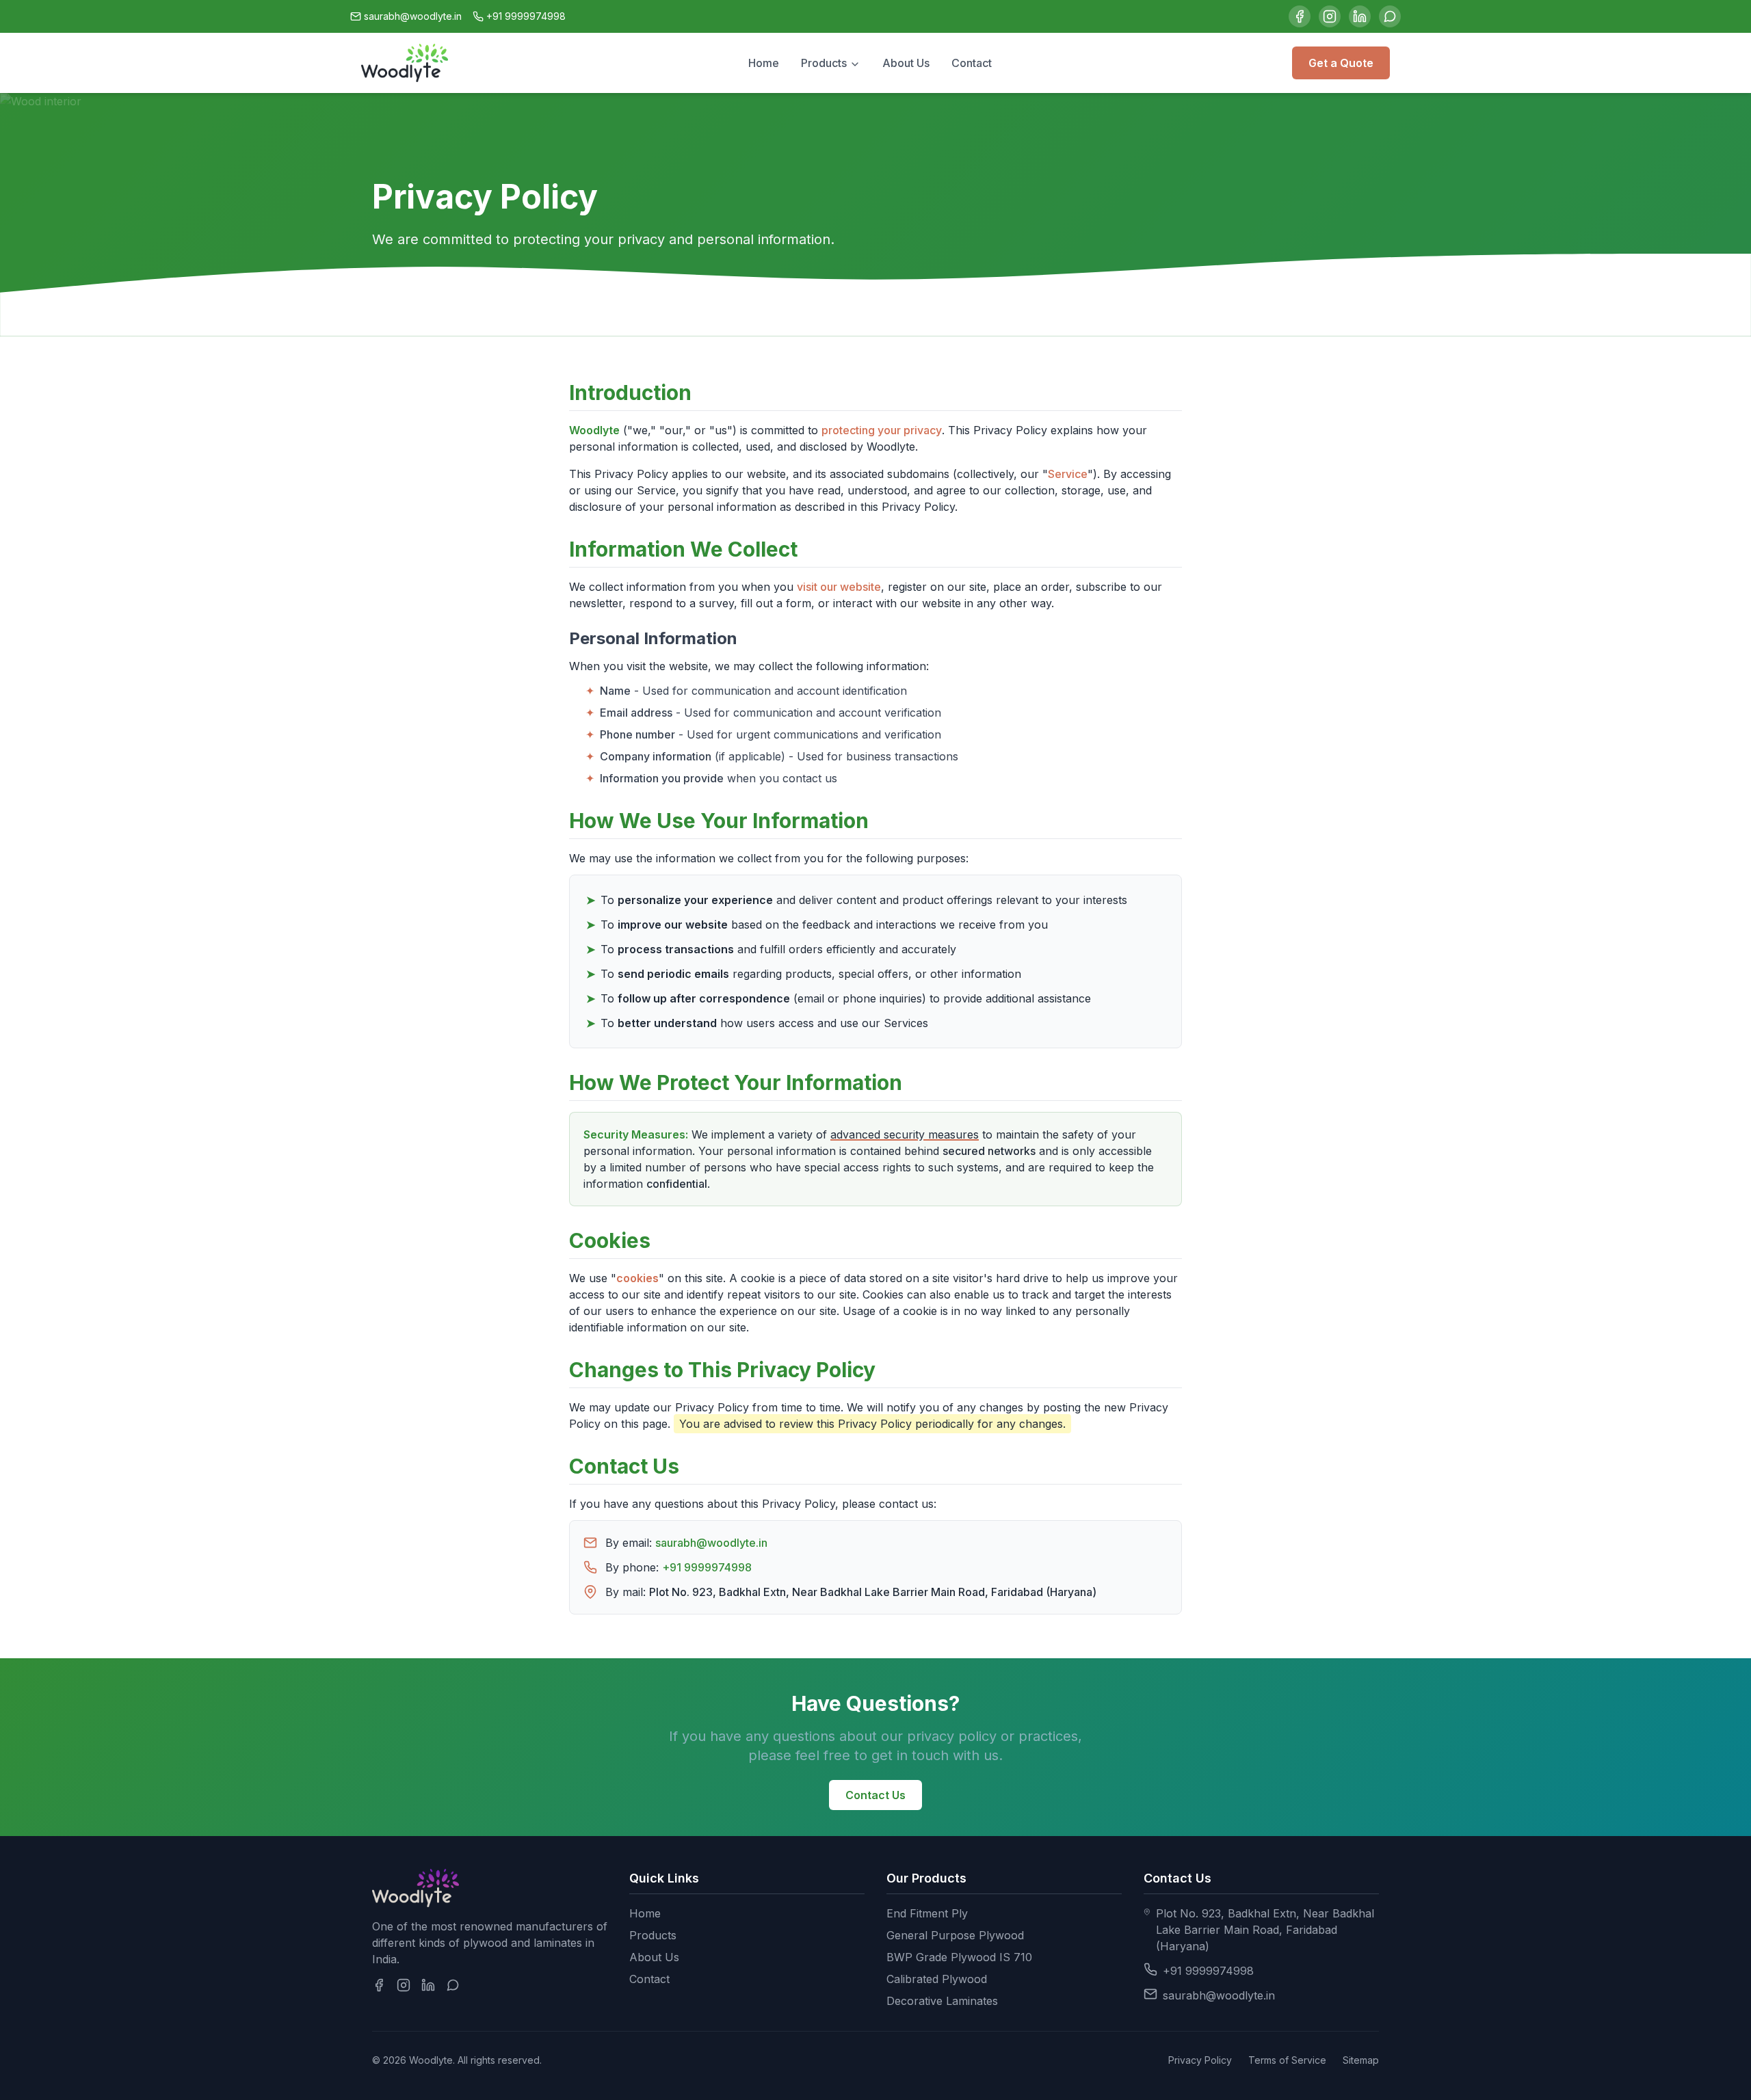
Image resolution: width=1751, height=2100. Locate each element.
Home (764, 63)
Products (825, 63)
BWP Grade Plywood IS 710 (959, 1957)
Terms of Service (1287, 2060)
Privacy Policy (1200, 2060)
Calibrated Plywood (937, 1979)
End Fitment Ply (927, 1913)
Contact (972, 63)
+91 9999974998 (526, 16)
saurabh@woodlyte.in (413, 16)
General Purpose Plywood (955, 1935)
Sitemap (1361, 2060)
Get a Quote (1341, 63)
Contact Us (875, 1795)
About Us (906, 63)
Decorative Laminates (942, 2001)
